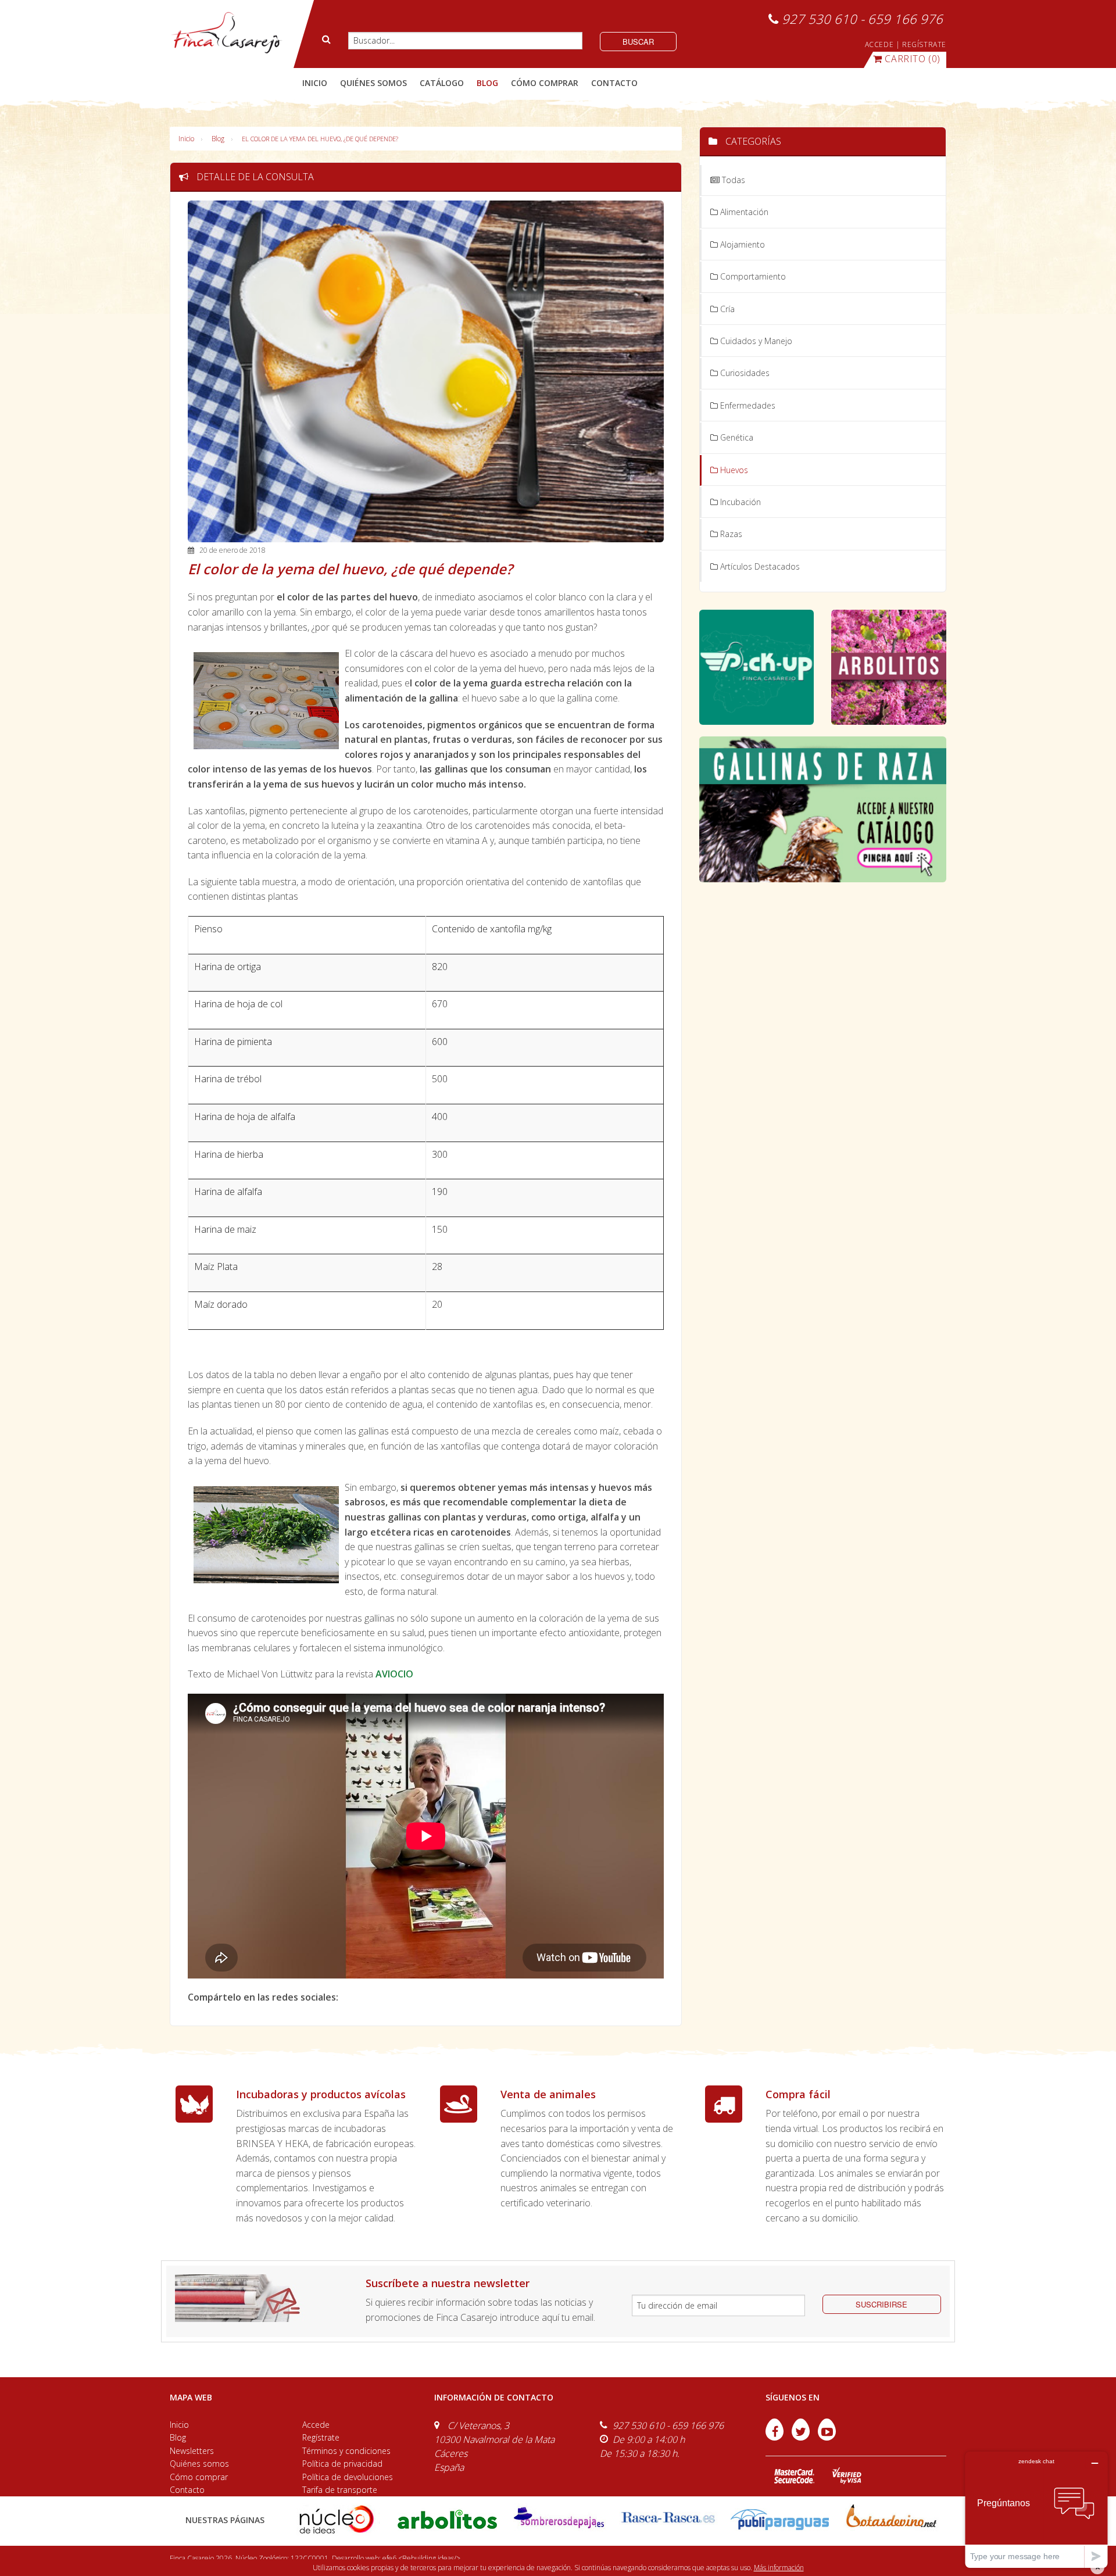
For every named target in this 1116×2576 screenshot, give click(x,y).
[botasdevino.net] (891, 2519)
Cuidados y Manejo (755, 341)
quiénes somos (373, 83)
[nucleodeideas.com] (336, 2519)
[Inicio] (226, 33)
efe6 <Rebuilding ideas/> (421, 2558)
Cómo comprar (199, 2477)
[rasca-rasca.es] (669, 2518)
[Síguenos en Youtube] (827, 2437)
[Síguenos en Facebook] (776, 2437)
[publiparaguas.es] (780, 2519)
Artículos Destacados (759, 566)
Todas (732, 180)
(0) (913, 59)
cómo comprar (545, 83)
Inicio (315, 83)
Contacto (187, 2490)
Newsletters (192, 2451)
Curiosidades (744, 373)
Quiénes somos (199, 2464)
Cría (726, 309)
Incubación (739, 502)
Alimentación (743, 212)
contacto (614, 83)
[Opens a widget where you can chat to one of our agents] (1036, 2509)
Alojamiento (741, 244)
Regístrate (321, 2437)
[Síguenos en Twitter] (802, 2437)
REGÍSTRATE (924, 44)
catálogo (442, 83)
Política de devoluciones (348, 2477)
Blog (218, 139)
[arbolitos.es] (447, 2519)
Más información (779, 2568)
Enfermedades (747, 405)
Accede (316, 2425)
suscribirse (881, 2304)
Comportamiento (752, 276)
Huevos (733, 470)
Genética (736, 437)
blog (487, 83)
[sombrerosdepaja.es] (558, 2519)
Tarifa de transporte (340, 2490)
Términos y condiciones (346, 2451)
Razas (730, 534)
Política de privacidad (342, 2464)
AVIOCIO (394, 1674)
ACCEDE (879, 44)
